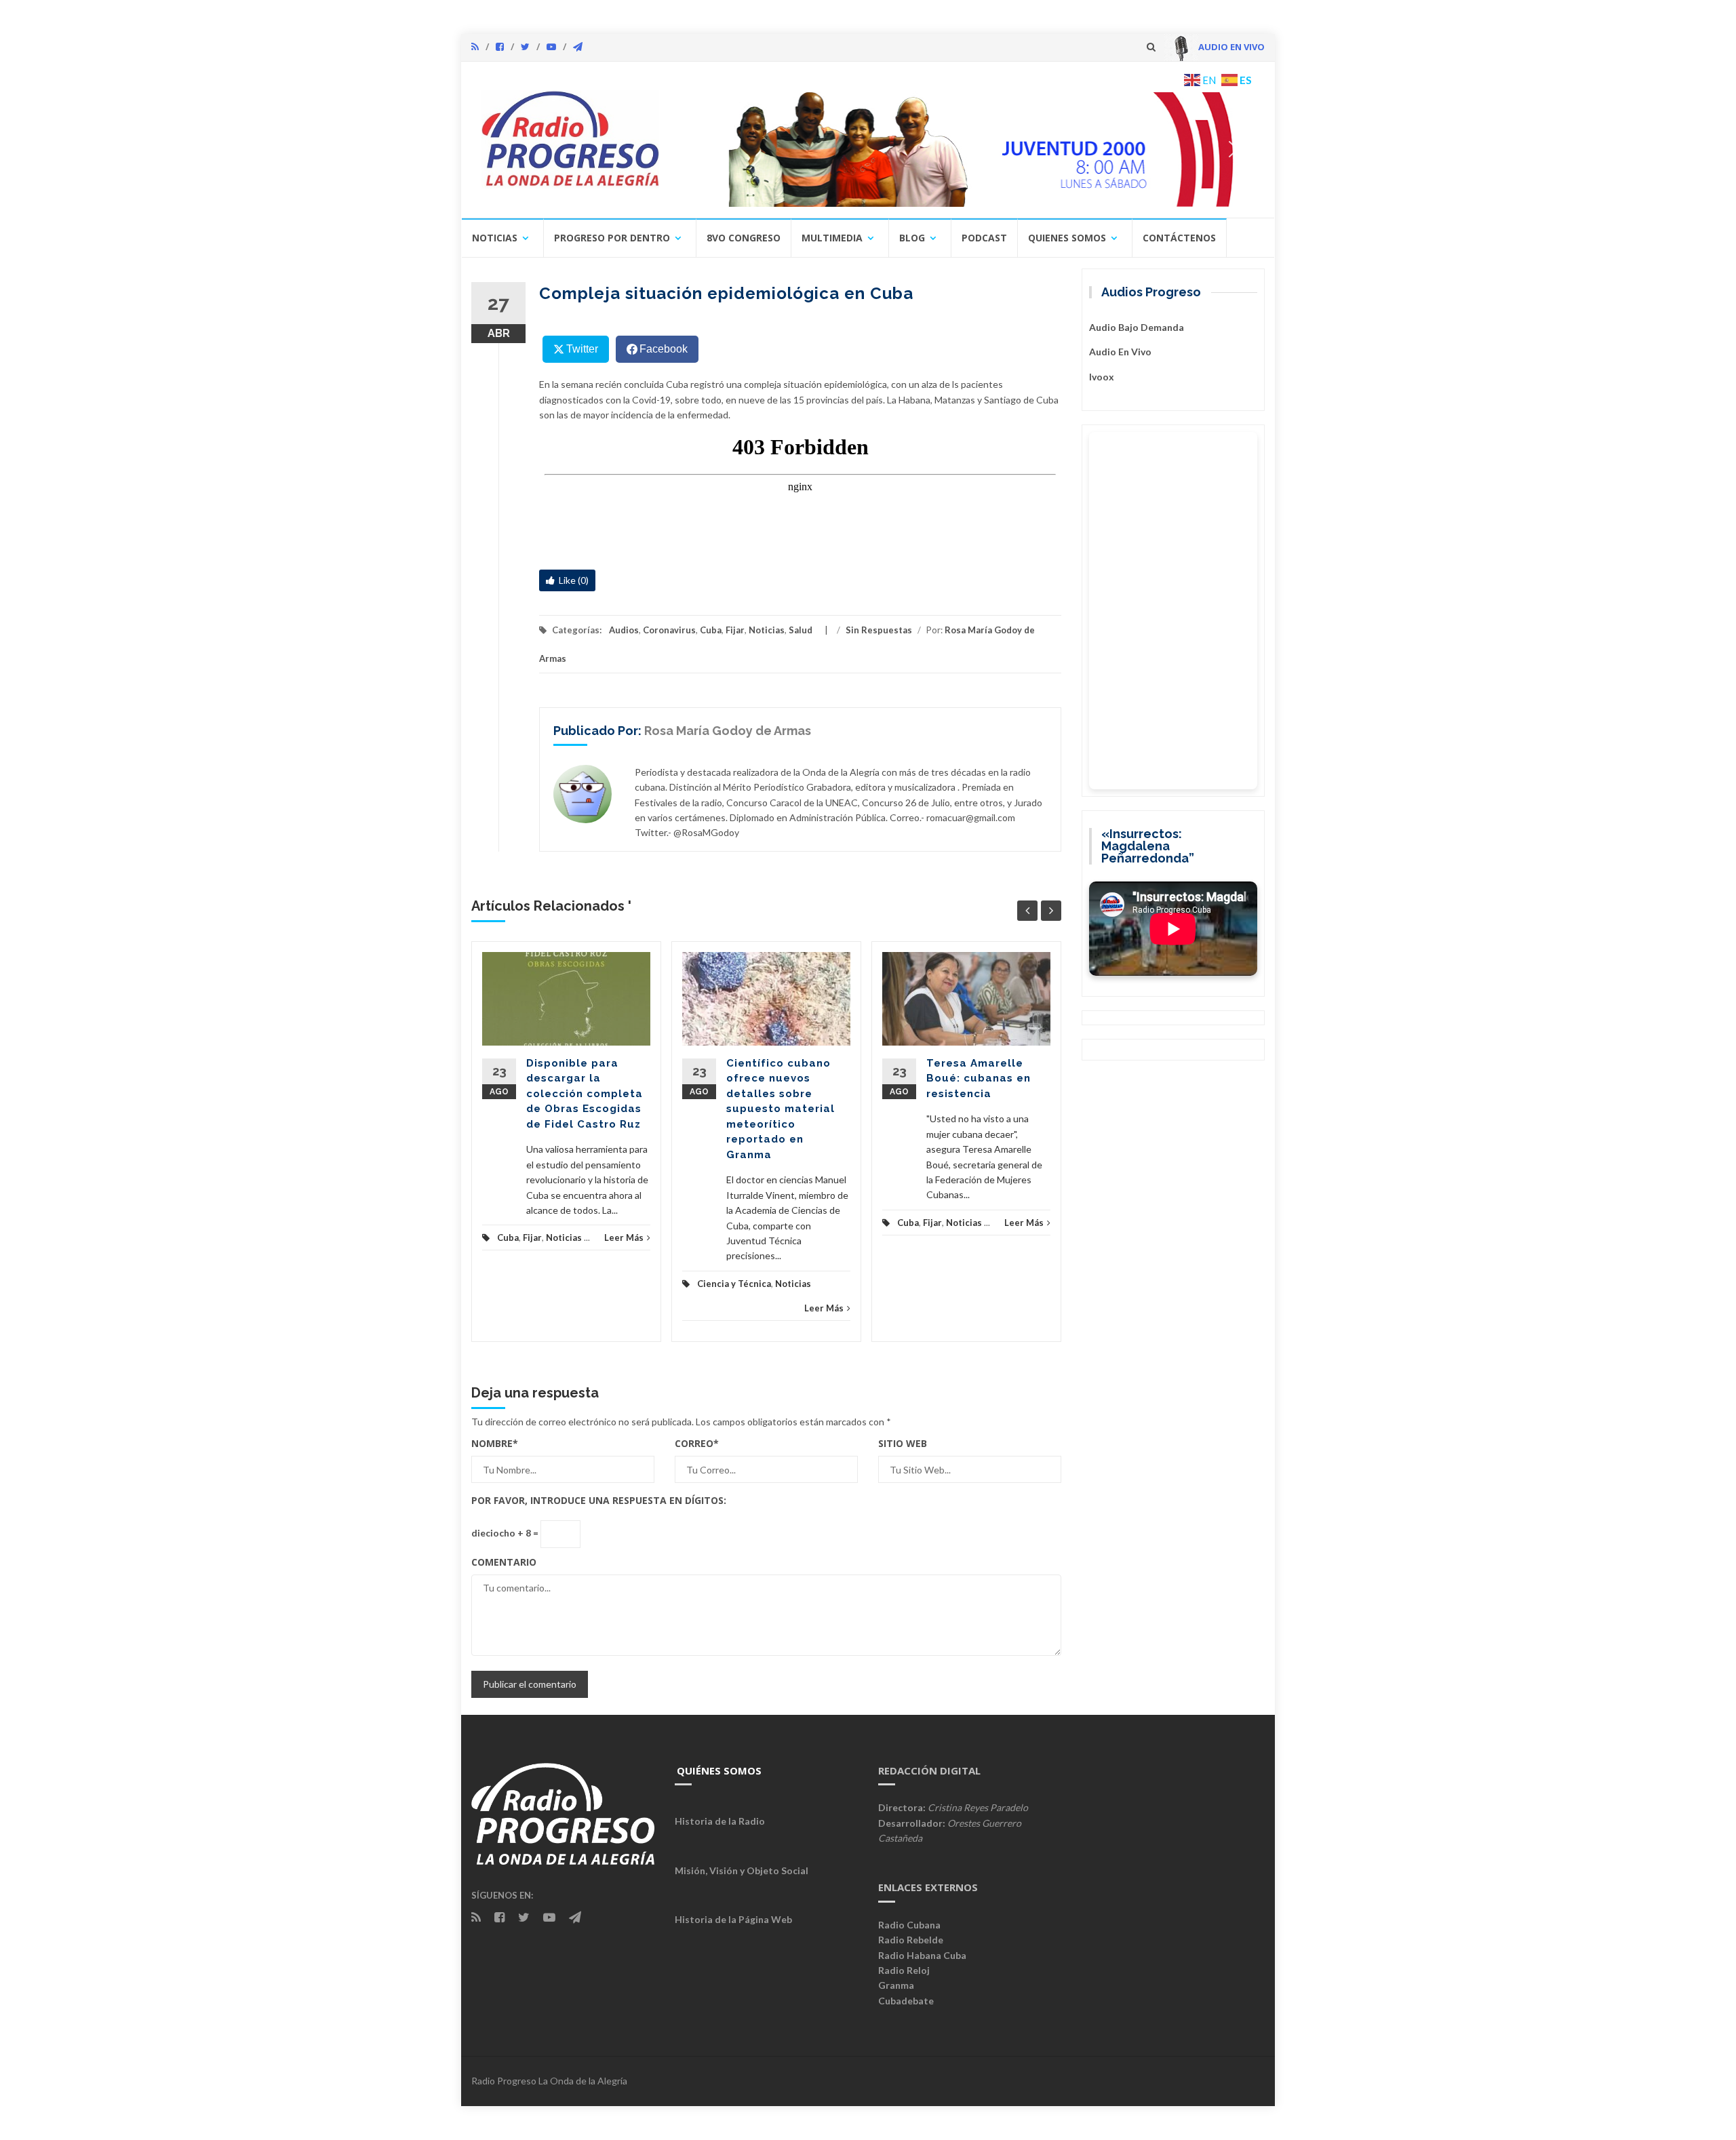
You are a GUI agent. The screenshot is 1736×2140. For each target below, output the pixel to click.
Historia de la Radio (720, 1821)
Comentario (504, 1562)
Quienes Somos (1067, 238)
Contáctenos (1179, 238)
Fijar (735, 630)
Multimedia (832, 238)
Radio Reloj (904, 1970)
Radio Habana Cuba (922, 1955)
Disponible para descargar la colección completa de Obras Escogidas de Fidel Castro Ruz (585, 1094)
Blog (912, 238)
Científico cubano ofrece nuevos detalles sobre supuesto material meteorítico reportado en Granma (781, 1109)
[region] (968, 149)
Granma (896, 1985)
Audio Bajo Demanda (1137, 327)
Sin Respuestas (879, 630)
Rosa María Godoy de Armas (728, 731)
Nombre (495, 1443)
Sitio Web (903, 1443)
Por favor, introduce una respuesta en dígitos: (599, 1500)
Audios (624, 630)
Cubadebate (906, 2001)
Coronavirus (669, 630)
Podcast (984, 238)
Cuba (711, 630)
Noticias (495, 238)
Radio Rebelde (911, 1940)
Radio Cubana (909, 1925)
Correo (697, 1443)
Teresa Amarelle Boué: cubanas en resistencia (979, 1078)
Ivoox (1102, 377)
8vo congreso (744, 238)
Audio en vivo (1120, 352)
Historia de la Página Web (733, 1919)
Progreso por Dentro (612, 238)
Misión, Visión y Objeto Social (742, 1870)
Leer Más (624, 1237)
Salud (801, 630)
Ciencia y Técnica (734, 1284)
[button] (968, 149)
